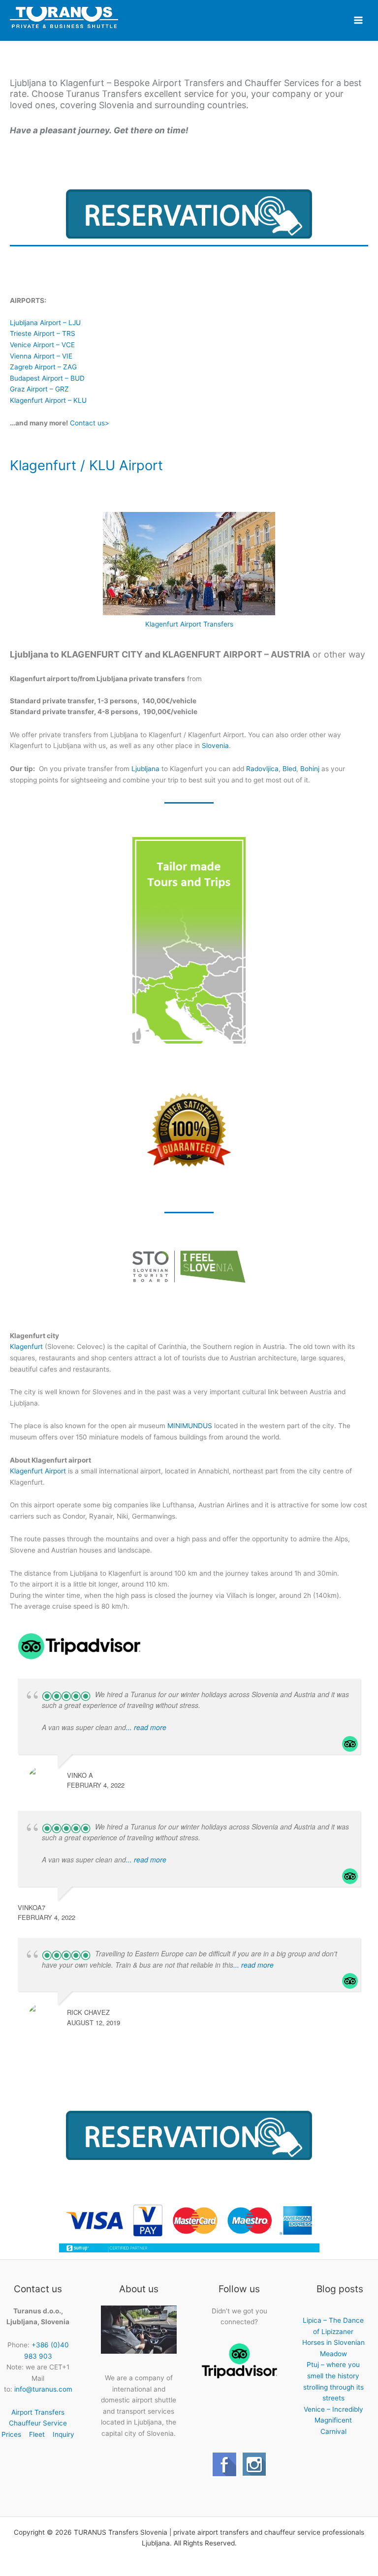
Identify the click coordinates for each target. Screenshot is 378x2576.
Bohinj (310, 769)
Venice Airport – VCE (42, 345)
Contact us (189, 1012)
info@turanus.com (43, 2389)
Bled (289, 769)
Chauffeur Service (38, 2423)
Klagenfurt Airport (38, 1471)
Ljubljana (145, 769)
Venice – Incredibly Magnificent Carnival (333, 2420)
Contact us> (90, 423)
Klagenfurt (26, 1347)
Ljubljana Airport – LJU (45, 323)
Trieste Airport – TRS (43, 333)
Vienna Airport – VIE (41, 356)
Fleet (37, 2434)
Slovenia (215, 746)
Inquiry (63, 2434)
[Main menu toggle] (359, 20)
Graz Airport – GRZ (39, 389)
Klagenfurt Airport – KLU (48, 400)
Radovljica (262, 769)
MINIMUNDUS (190, 1426)
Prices (11, 2434)
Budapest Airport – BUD (47, 378)
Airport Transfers (38, 2412)
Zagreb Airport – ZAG (43, 367)
